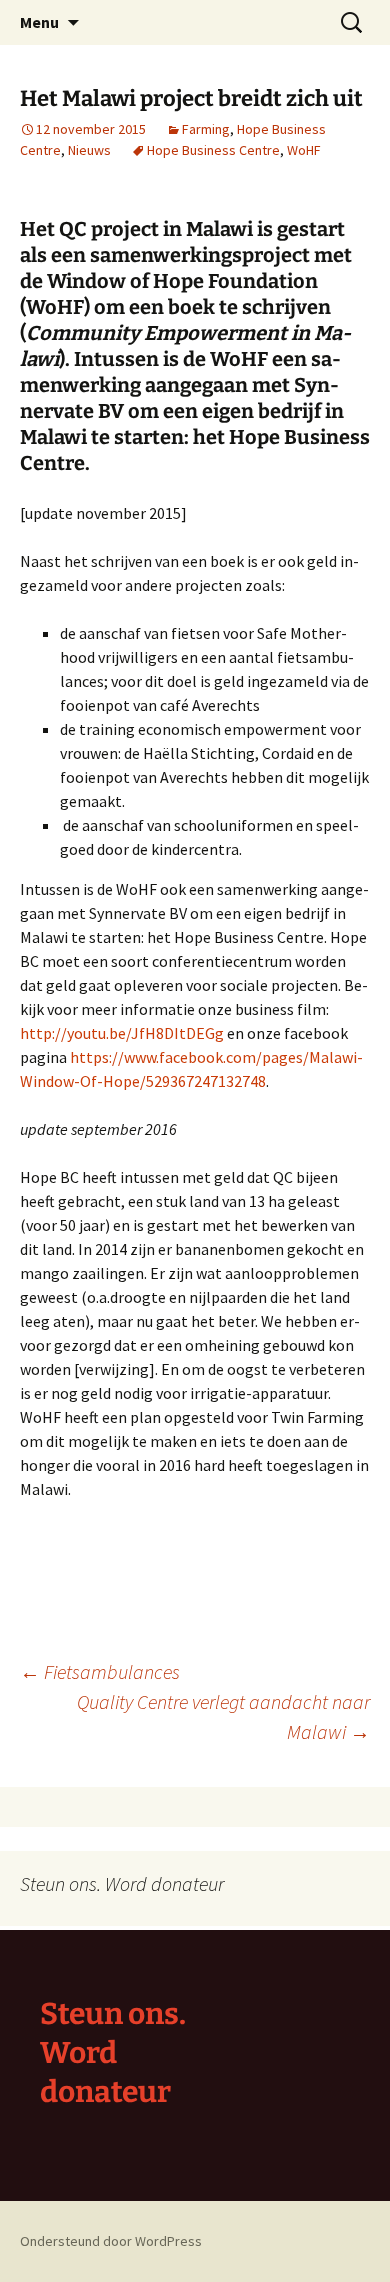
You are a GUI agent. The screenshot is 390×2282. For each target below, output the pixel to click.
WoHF (304, 150)
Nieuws (89, 150)
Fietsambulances (100, 1671)
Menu (39, 22)
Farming (206, 129)
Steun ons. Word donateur (113, 2053)
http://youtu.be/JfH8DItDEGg (122, 1033)
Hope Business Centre (213, 150)
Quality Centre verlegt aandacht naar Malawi (223, 1716)
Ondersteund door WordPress (111, 2241)
